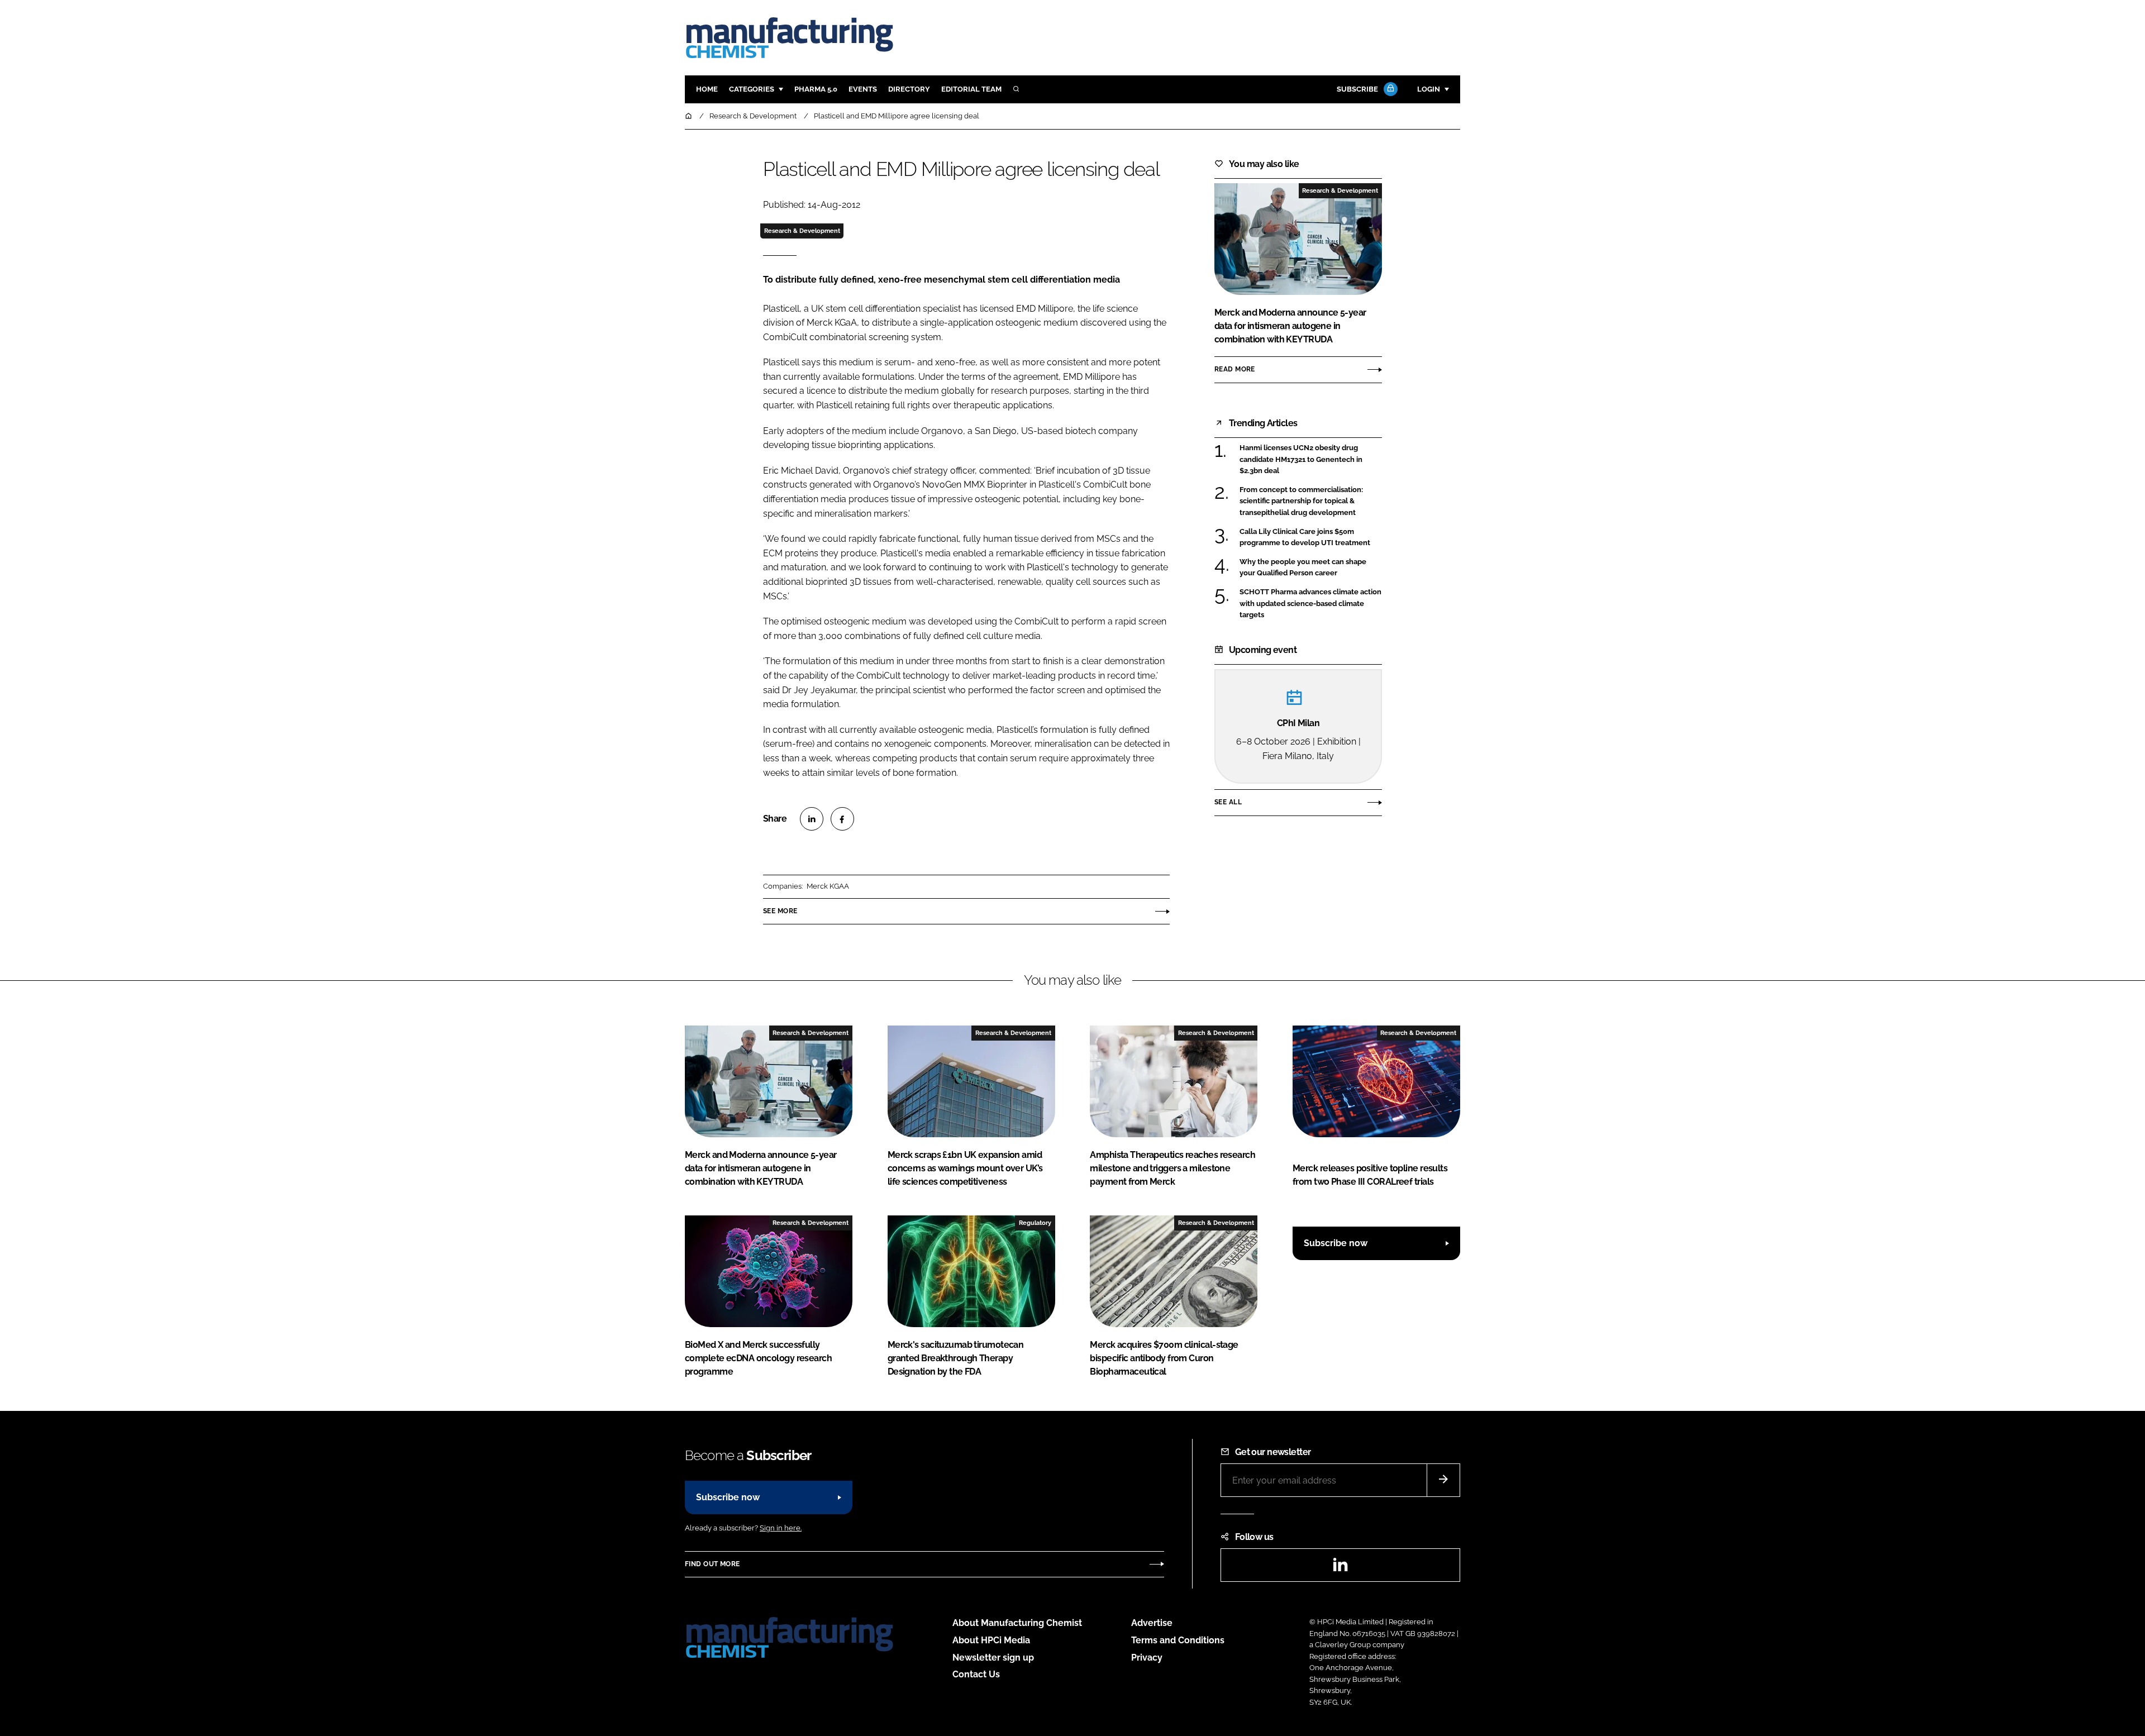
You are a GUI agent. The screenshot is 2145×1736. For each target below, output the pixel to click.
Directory (909, 89)
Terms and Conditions (1178, 1640)
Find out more (712, 1564)
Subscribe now (1336, 1243)
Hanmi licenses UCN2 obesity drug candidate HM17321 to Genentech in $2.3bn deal (1311, 459)
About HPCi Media (991, 1640)
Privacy (1147, 1658)
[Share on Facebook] (842, 819)
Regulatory (1035, 1223)
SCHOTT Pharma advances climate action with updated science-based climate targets (1311, 604)
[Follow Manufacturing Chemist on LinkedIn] (1340, 1568)
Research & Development (802, 231)
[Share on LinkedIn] (812, 819)
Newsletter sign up (993, 1658)
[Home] (689, 116)
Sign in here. (781, 1528)
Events (863, 89)
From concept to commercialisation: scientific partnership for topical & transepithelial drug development (1311, 501)
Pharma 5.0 (816, 89)
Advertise (1152, 1623)
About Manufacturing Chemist (1017, 1623)
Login (1429, 89)
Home (707, 89)
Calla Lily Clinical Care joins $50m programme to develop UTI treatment (1311, 538)
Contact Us (976, 1674)
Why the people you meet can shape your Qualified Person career (1311, 568)
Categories (752, 89)
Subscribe (1357, 89)
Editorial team (971, 89)
